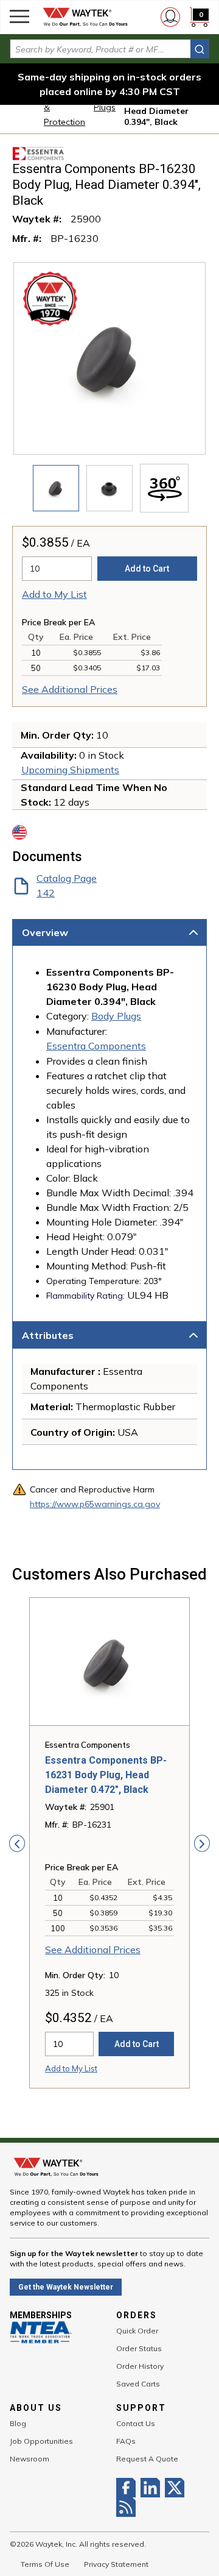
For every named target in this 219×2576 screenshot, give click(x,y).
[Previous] (17, 1843)
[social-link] (128, 2488)
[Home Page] (85, 17)
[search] (200, 49)
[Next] (202, 1843)
